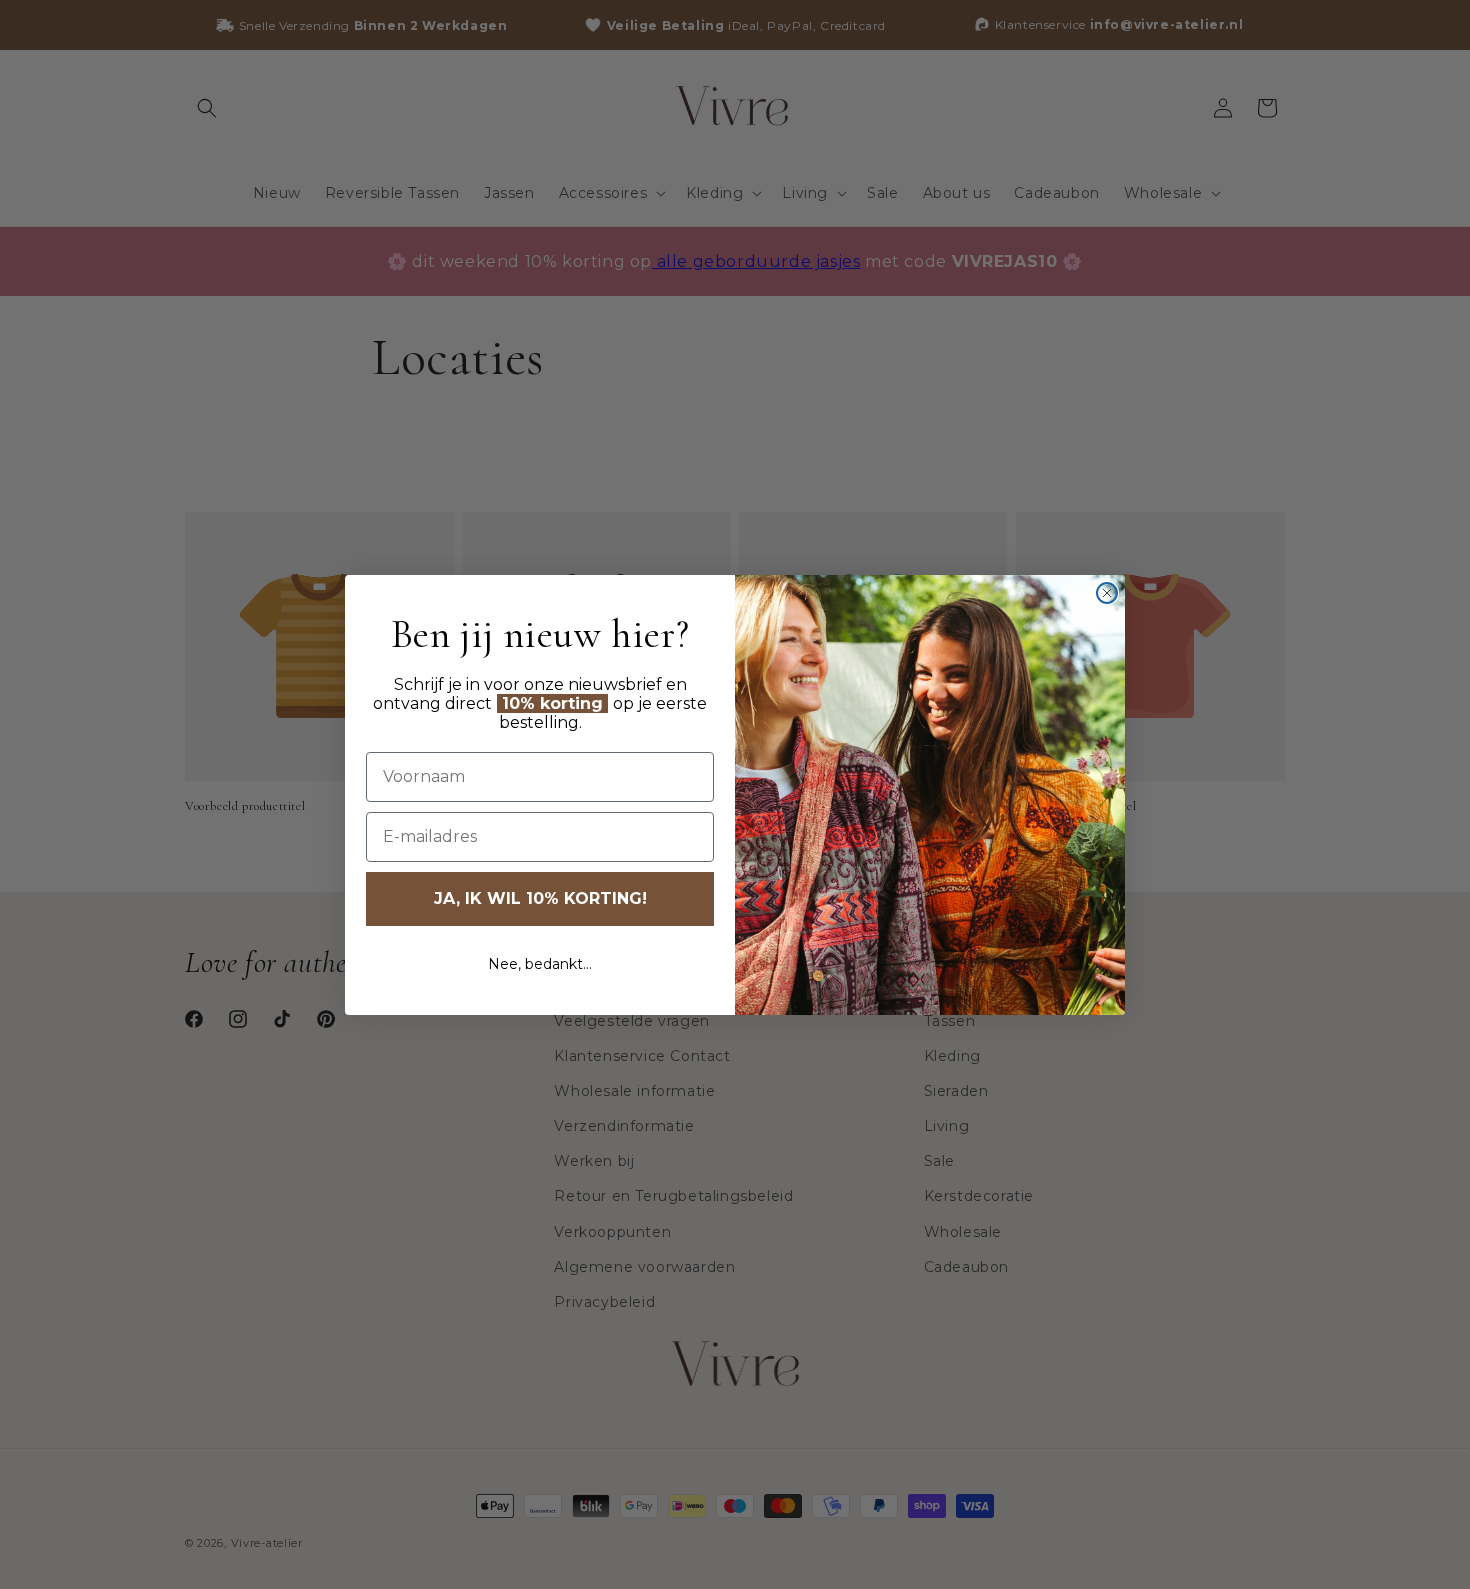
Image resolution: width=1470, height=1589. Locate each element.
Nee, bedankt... (540, 964)
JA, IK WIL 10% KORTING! (540, 898)
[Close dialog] (1107, 593)
